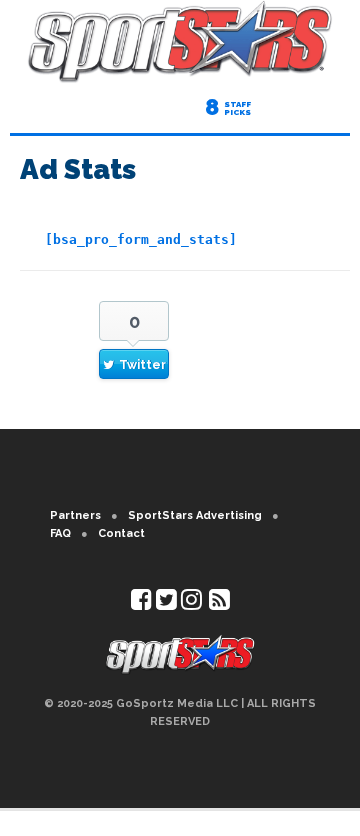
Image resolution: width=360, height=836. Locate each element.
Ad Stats (78, 169)
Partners (75, 515)
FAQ (60, 533)
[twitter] (166, 604)
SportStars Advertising (195, 515)
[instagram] (191, 604)
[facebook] (141, 604)
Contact (121, 533)
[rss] (219, 604)
